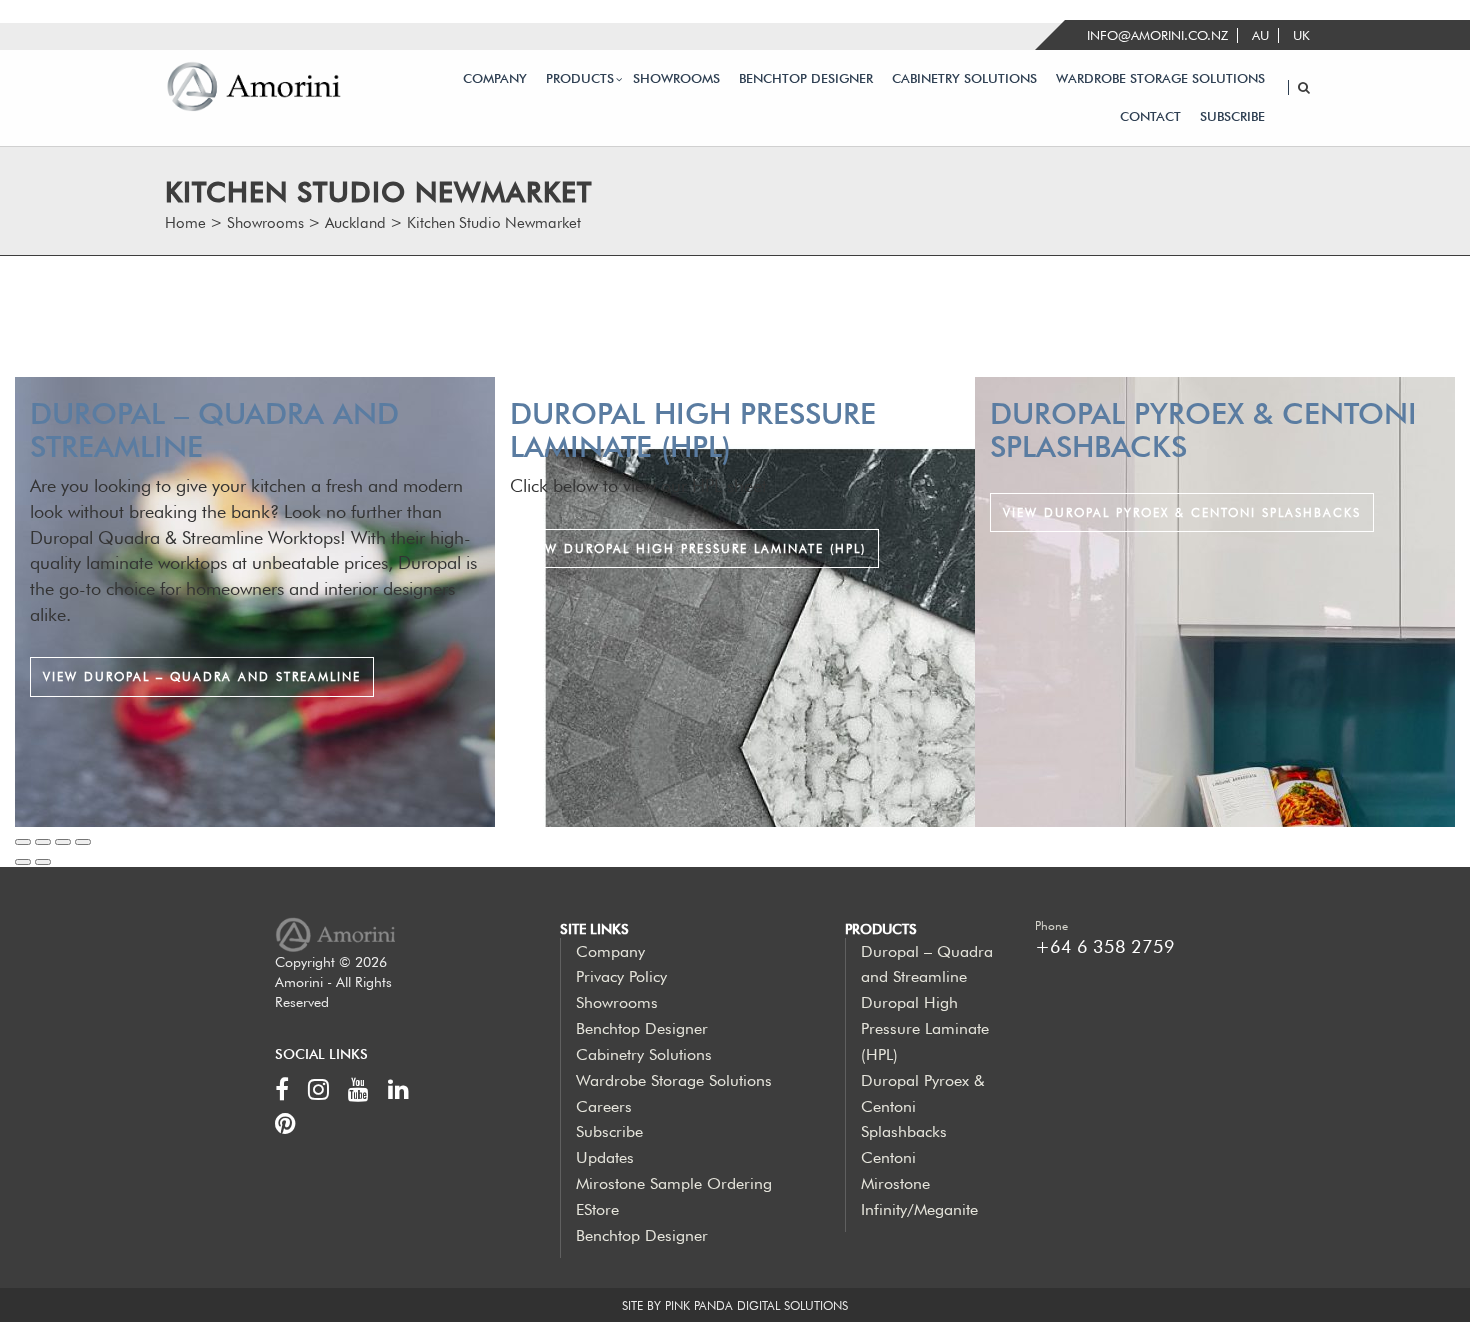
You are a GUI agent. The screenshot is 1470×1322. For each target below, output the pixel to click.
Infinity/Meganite (919, 1209)
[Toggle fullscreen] (63, 842)
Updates (605, 1157)
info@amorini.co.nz (1157, 35)
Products (580, 78)
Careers (604, 1106)
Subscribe (1232, 116)
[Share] (43, 842)
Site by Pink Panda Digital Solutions (735, 1305)
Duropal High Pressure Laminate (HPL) (925, 1028)
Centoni (888, 1157)
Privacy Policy (621, 976)
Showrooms (676, 78)
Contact (1150, 116)
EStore (597, 1209)
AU (1260, 35)
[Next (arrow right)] (43, 862)
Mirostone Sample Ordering (674, 1183)
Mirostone (895, 1183)
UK (1301, 35)
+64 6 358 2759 (1105, 946)
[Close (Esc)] (23, 842)
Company (495, 78)
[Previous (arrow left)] (23, 862)
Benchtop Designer (806, 78)
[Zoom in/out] (83, 842)
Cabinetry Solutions (964, 78)
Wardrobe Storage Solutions (1160, 78)
